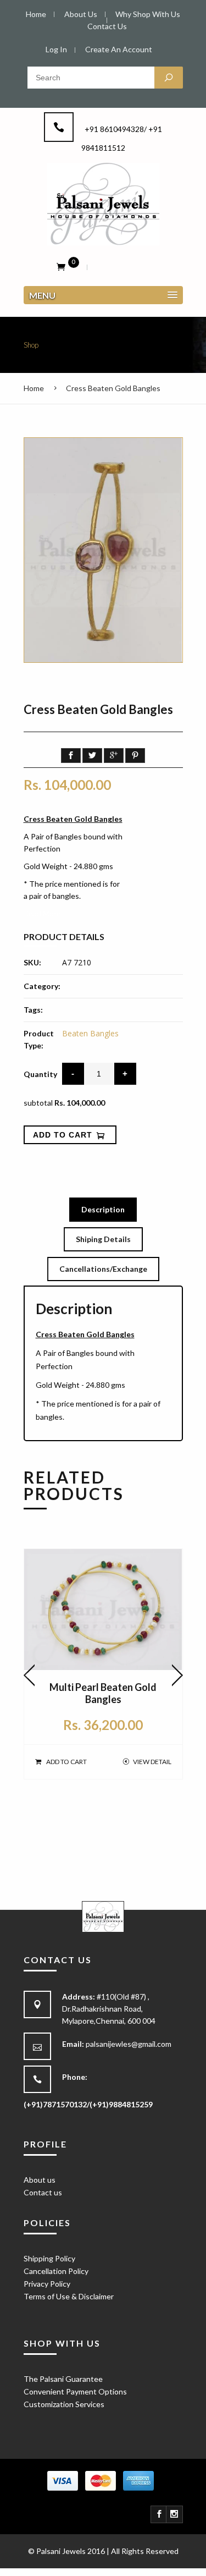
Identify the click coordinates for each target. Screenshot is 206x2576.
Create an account (119, 49)
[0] (61, 266)
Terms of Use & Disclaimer (69, 2296)
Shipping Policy (49, 2258)
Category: (42, 986)
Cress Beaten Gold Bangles (113, 388)
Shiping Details (103, 1239)
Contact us (43, 2192)
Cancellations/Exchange (103, 1269)
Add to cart (66, 1762)
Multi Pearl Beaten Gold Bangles (103, 1693)
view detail (152, 1762)
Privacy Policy (47, 2284)
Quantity (40, 1074)
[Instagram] (175, 2514)
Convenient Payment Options (75, 2391)
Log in (56, 49)
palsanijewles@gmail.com (129, 2044)
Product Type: (39, 1039)
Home (34, 388)
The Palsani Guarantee (63, 2379)
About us (40, 2180)
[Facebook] (159, 2514)
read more (42, 913)
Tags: (33, 1010)
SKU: (32, 962)
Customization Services (64, 2404)
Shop (31, 345)
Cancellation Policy (56, 2271)
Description (103, 1209)
